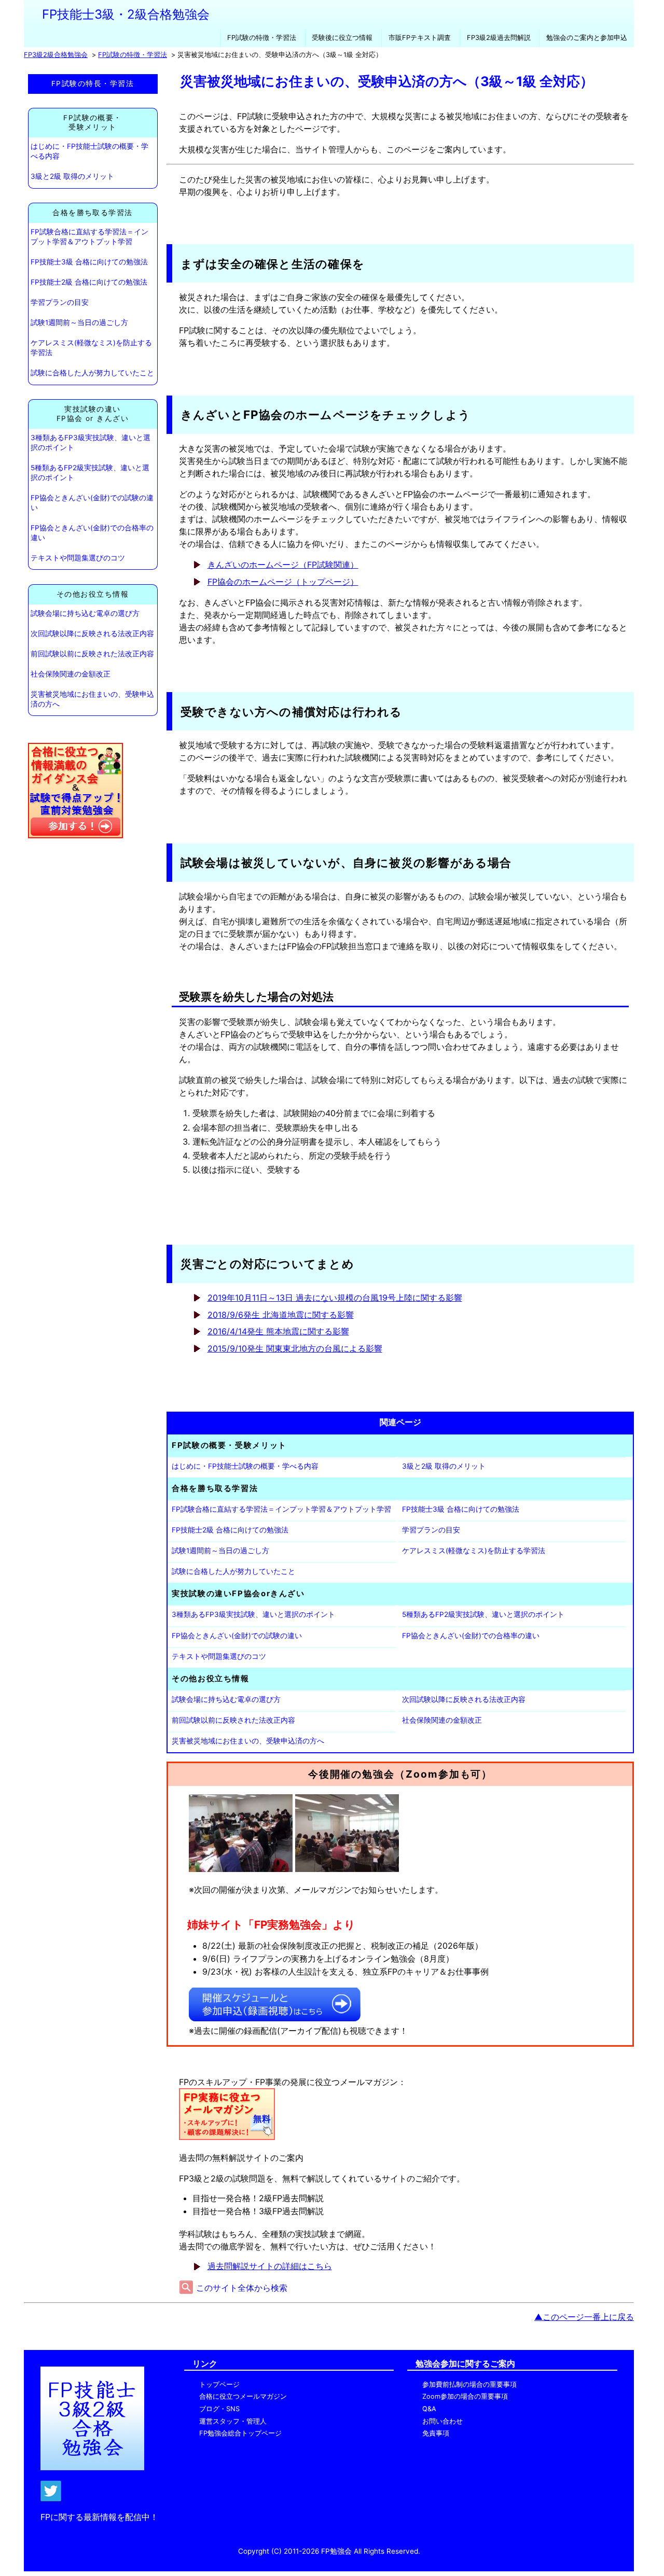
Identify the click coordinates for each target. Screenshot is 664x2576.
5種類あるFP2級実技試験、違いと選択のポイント (90, 473)
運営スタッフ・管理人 (233, 2421)
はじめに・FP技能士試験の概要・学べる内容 (89, 151)
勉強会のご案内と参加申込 (587, 38)
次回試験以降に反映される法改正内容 (92, 634)
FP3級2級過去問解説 (499, 38)
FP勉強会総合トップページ (240, 2433)
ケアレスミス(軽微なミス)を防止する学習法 (91, 348)
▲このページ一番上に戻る (584, 2317)
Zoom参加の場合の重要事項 (465, 2396)
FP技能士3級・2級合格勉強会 (126, 14)
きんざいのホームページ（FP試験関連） (283, 565)
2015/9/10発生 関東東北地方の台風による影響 (295, 1348)
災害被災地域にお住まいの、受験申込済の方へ (92, 699)
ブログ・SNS (219, 2409)
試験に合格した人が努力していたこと (92, 373)
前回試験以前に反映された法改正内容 (92, 654)
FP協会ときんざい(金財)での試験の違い (92, 503)
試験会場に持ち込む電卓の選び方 (85, 613)
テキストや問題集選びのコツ (78, 558)
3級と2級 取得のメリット (72, 176)
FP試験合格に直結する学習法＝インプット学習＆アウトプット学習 (89, 237)
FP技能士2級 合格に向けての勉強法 (89, 282)
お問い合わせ (442, 2421)
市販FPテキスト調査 (420, 38)
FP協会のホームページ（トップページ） (283, 582)
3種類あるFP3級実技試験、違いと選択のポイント (91, 442)
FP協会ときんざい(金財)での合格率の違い (92, 533)
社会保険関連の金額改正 (71, 674)
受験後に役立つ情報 (342, 38)
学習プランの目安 (60, 302)
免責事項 (436, 2433)
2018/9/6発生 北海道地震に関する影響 (281, 1315)
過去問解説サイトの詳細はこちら (270, 2266)
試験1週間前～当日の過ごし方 (79, 322)
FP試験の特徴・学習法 (262, 38)
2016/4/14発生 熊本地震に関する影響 (278, 1331)
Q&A (429, 2409)
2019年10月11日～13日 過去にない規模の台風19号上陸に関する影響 (335, 1298)
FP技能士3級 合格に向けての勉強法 (89, 262)
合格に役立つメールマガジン (243, 2396)
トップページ (219, 2384)
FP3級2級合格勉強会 (56, 55)
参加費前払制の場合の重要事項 (469, 2384)
